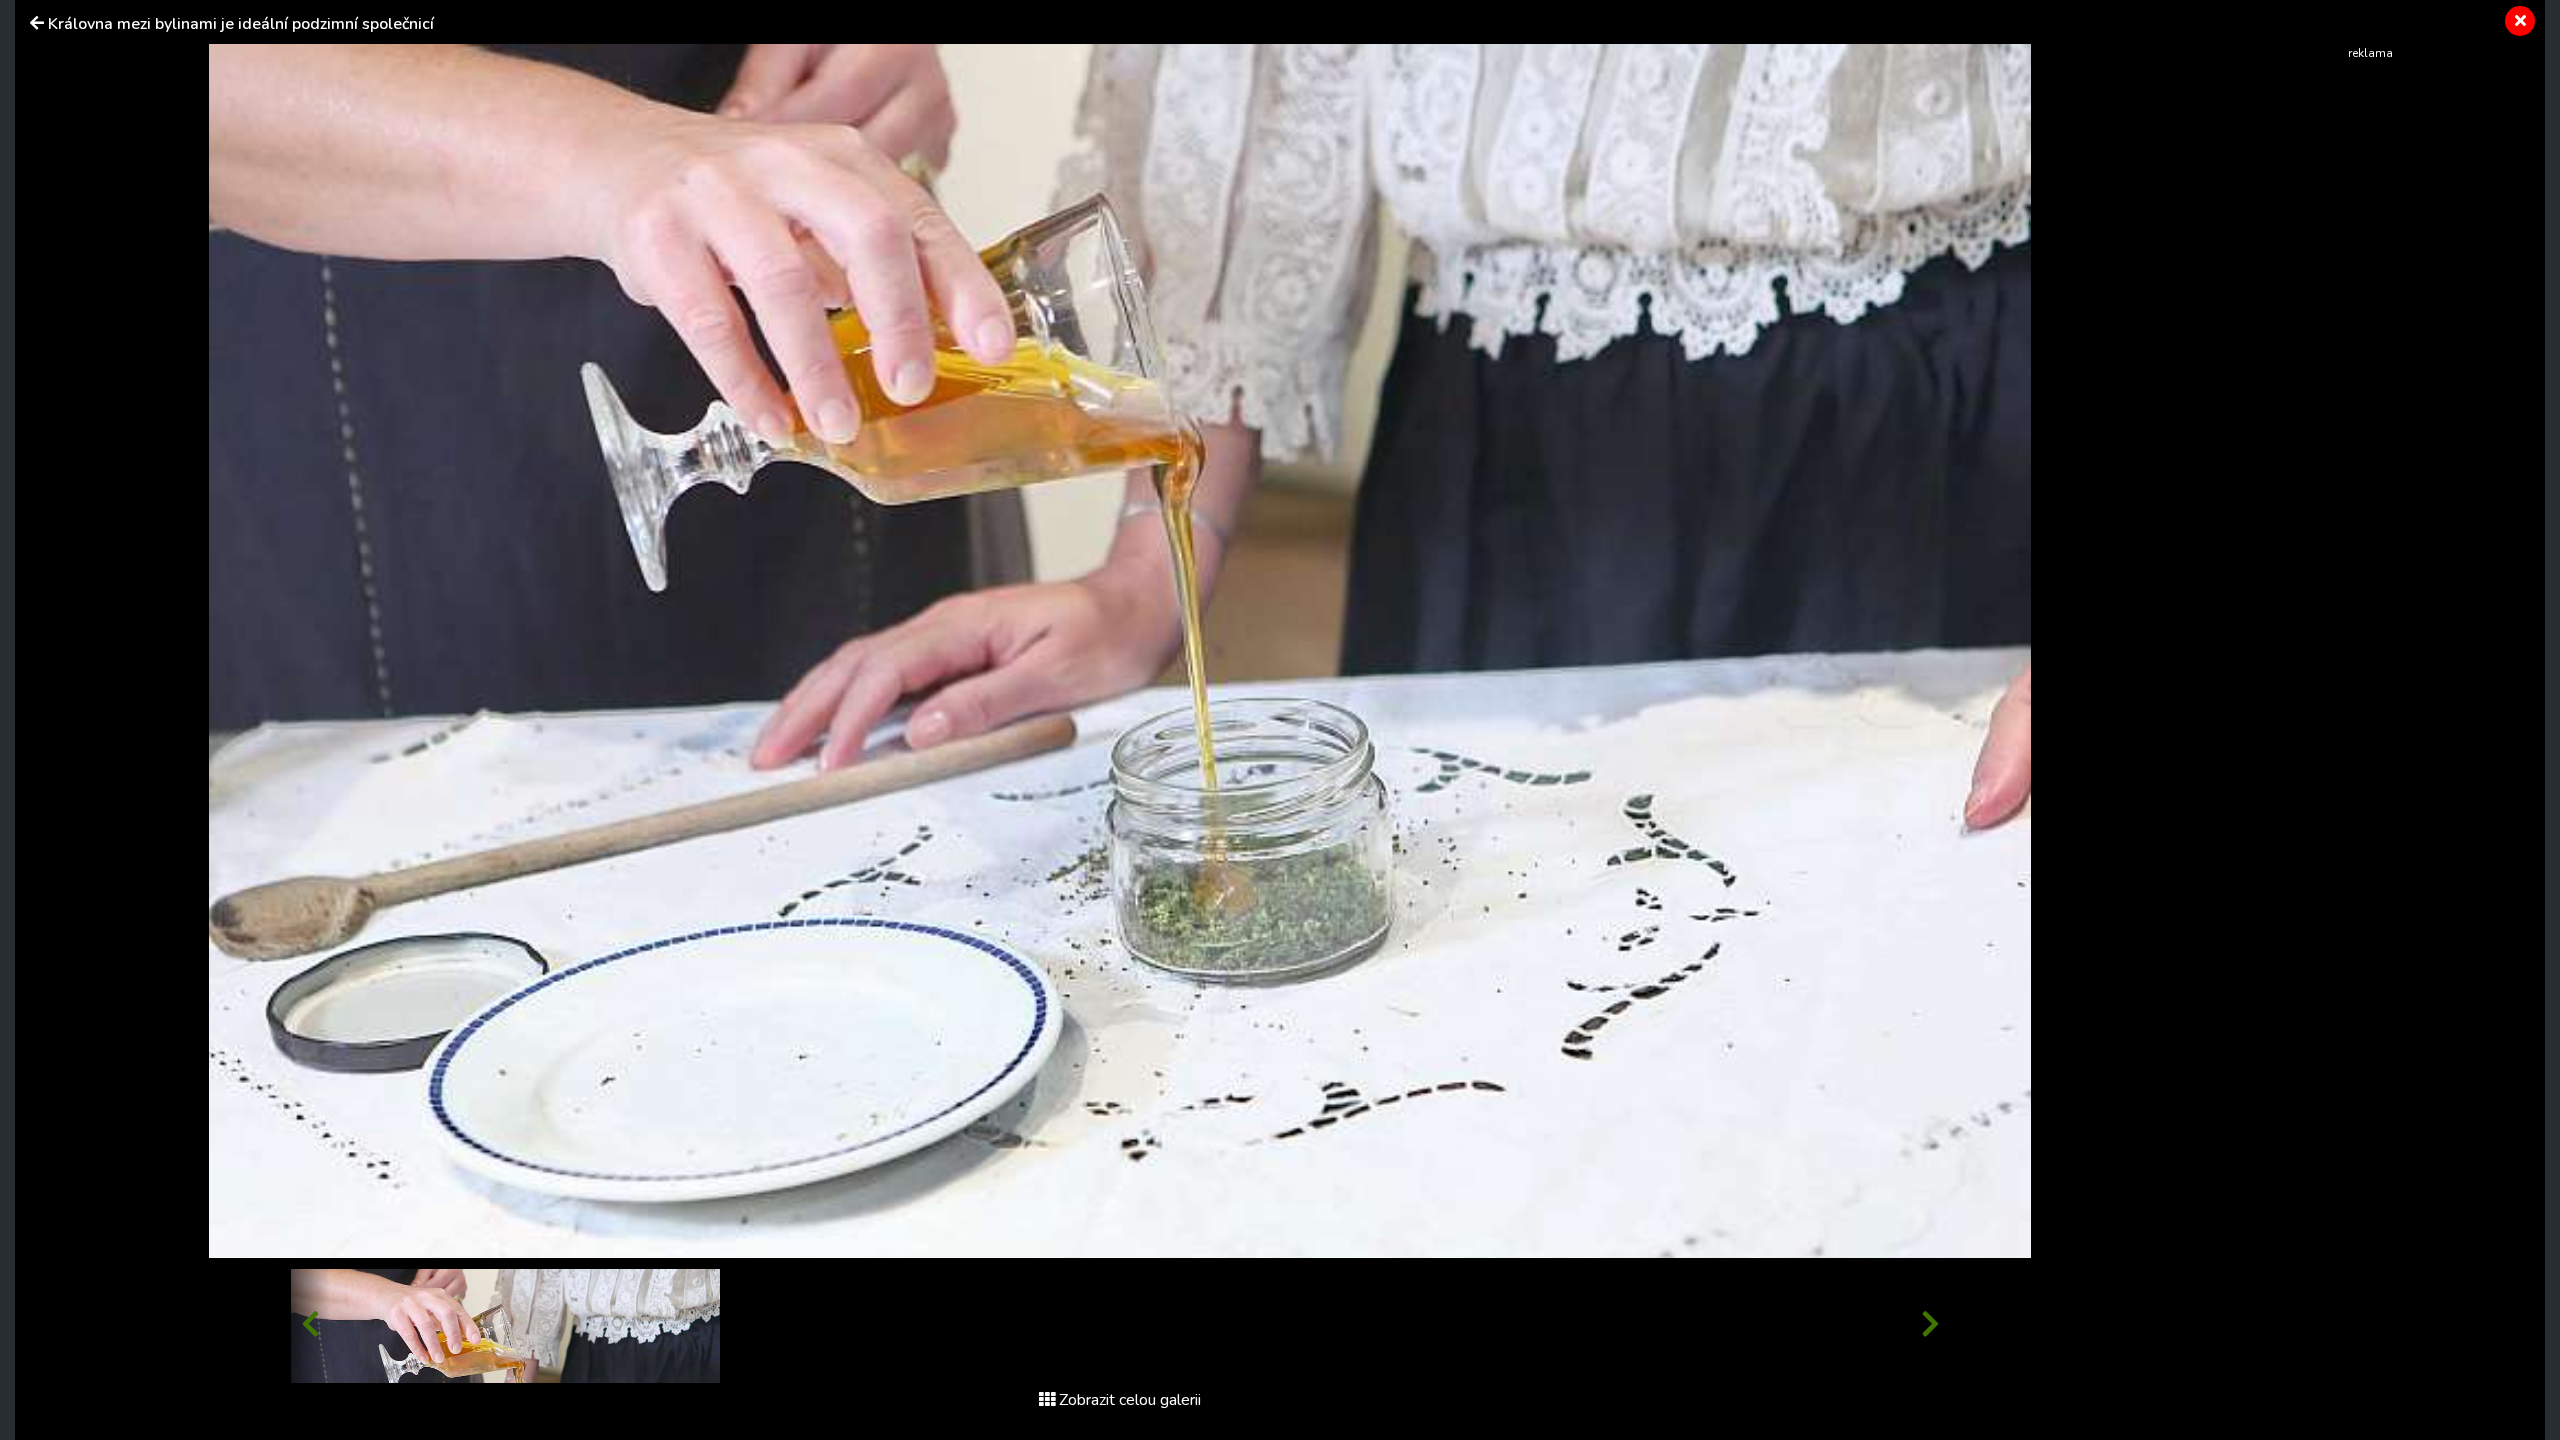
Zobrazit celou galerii (1130, 1400)
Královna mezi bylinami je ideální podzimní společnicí (241, 24)
